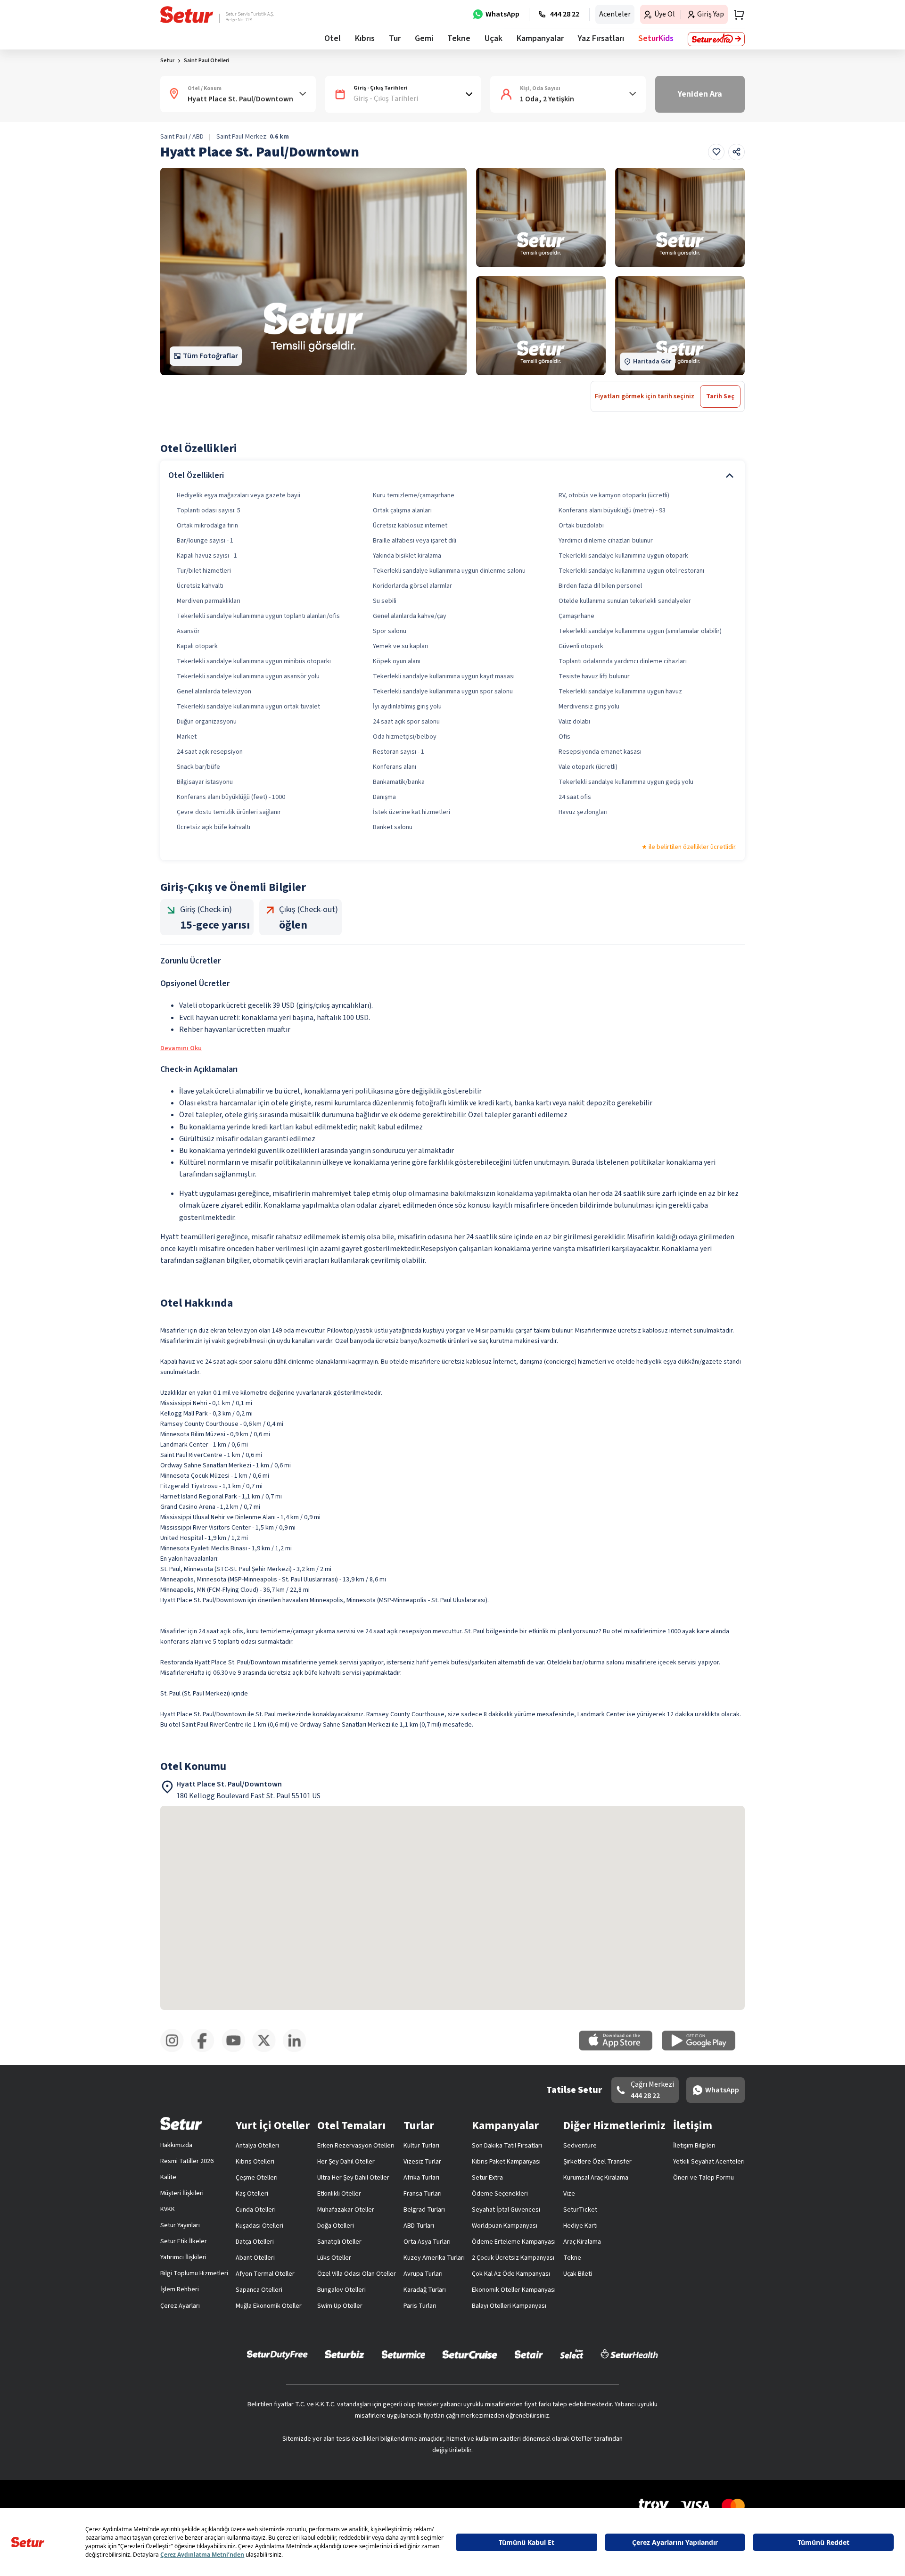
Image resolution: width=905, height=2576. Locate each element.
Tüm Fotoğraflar (210, 356)
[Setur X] (267, 2050)
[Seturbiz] (345, 2354)
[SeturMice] (403, 2354)
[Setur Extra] (716, 39)
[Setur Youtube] (237, 2050)
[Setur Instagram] (176, 2050)
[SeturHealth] (629, 2354)
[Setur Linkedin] (298, 2050)
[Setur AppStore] (620, 2049)
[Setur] (187, 15)
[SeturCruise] (470, 2354)
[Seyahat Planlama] (736, 15)
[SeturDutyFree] (277, 2354)
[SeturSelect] (572, 2354)
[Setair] (529, 2354)
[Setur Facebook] (206, 2050)
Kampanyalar (540, 38)
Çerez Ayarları (180, 2306)
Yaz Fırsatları (601, 38)
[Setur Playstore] (703, 2049)
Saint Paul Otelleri (206, 61)
